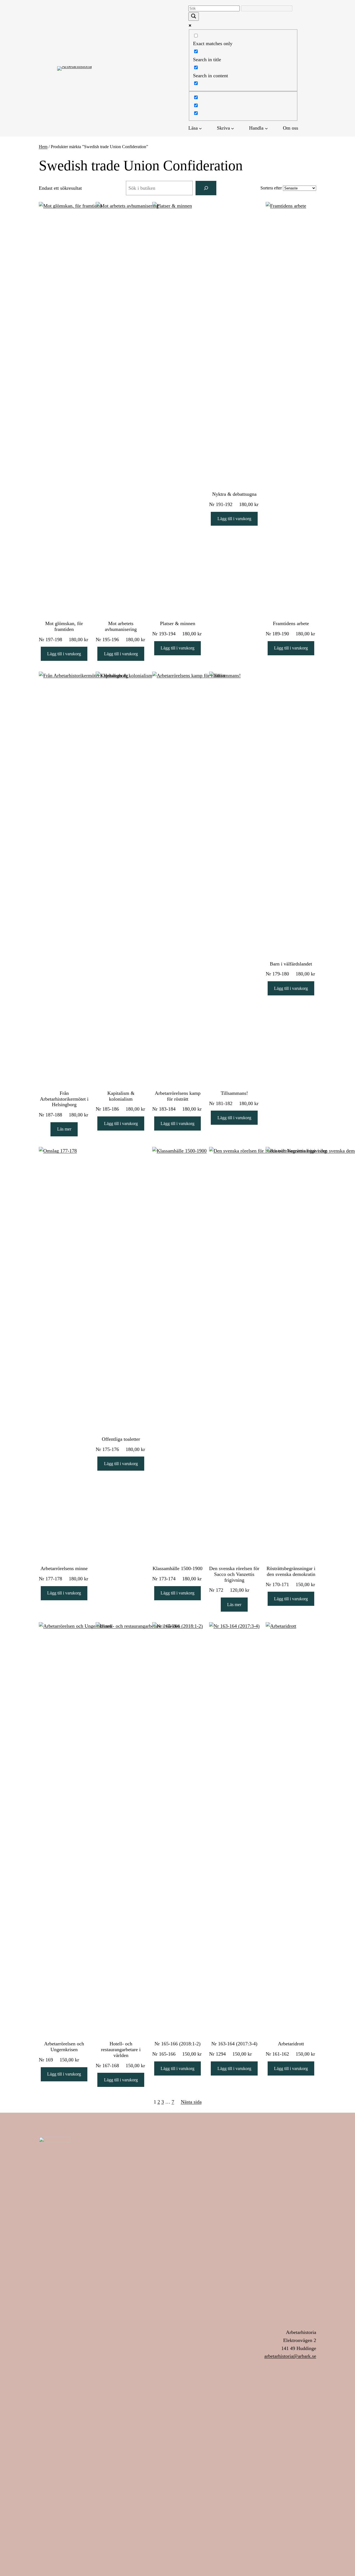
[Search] (206, 188)
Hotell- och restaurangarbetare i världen (121, 2049)
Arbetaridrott (291, 2044)
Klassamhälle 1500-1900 (177, 1568)
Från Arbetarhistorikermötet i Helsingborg (64, 1099)
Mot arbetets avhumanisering (121, 626)
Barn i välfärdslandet (291, 964)
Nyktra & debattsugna (234, 494)
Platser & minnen (178, 623)
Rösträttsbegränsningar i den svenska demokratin (291, 1571)
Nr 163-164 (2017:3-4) (234, 2044)
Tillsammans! (234, 1093)
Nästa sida (191, 2102)
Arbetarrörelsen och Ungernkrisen (64, 2047)
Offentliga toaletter (121, 1439)
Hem (43, 147)
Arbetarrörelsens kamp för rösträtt (178, 1096)
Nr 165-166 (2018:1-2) (177, 2044)
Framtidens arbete (291, 623)
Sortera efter (271, 188)
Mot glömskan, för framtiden (64, 626)
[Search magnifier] (194, 16)
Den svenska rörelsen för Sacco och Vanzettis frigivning (234, 1574)
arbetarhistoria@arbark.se (290, 2356)
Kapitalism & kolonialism (121, 1096)
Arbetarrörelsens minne (64, 1568)
